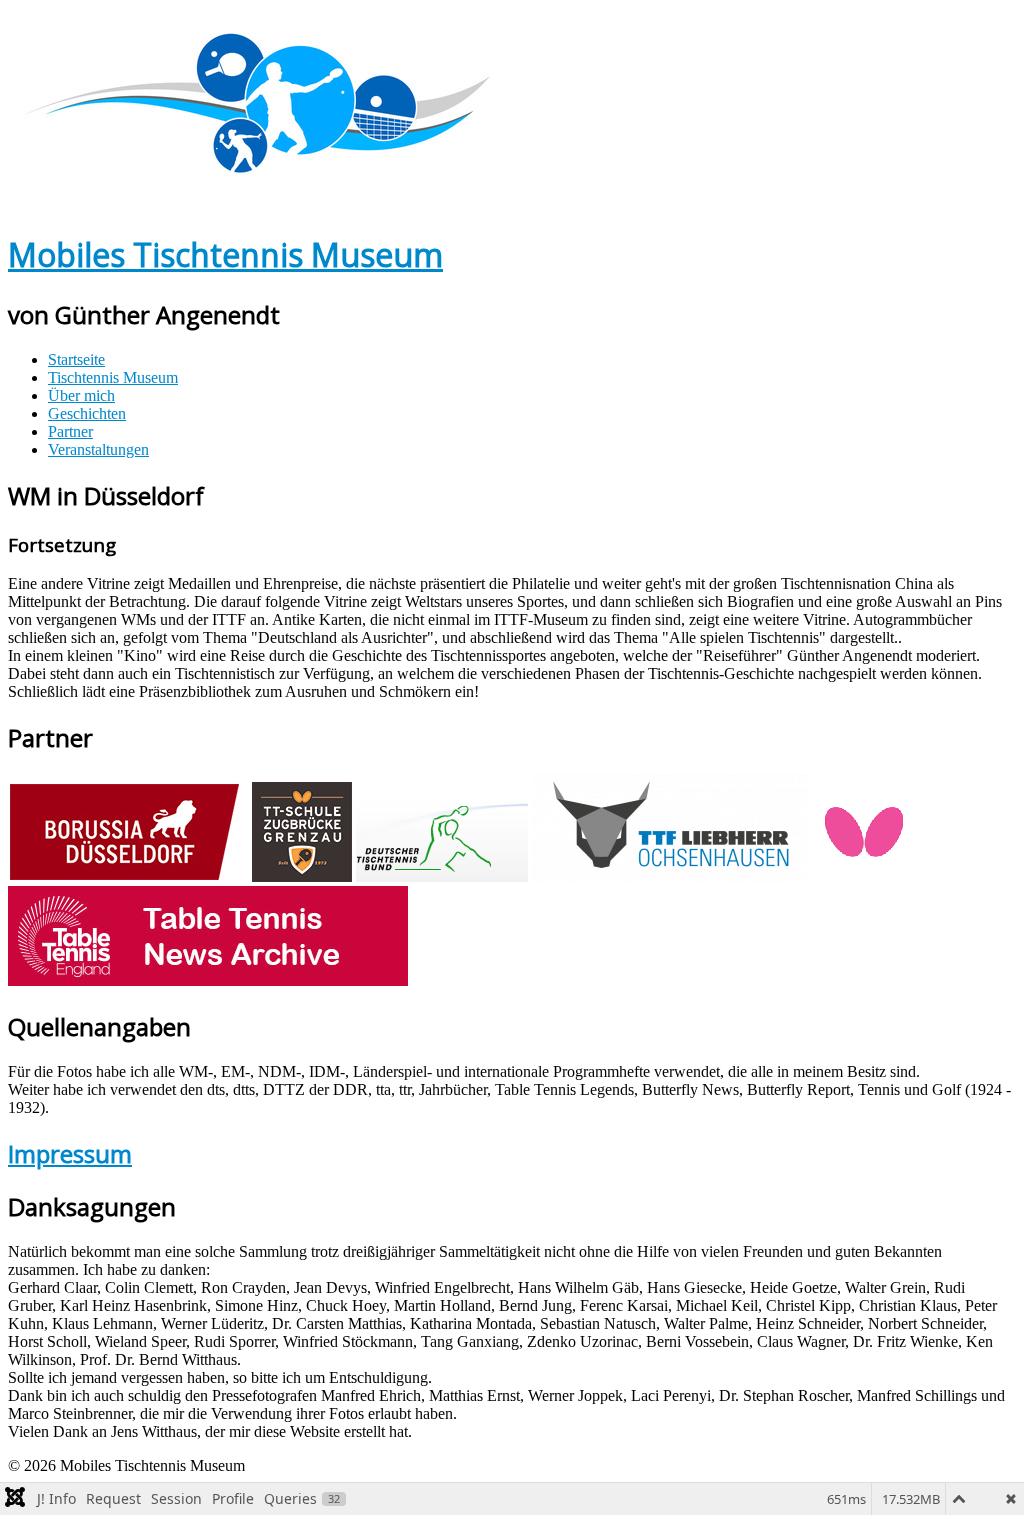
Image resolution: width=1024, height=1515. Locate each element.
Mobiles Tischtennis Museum (225, 254)
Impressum (70, 1153)
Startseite (76, 359)
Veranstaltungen (98, 449)
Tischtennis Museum (113, 377)
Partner (70, 431)
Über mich (81, 395)
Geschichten (87, 413)
